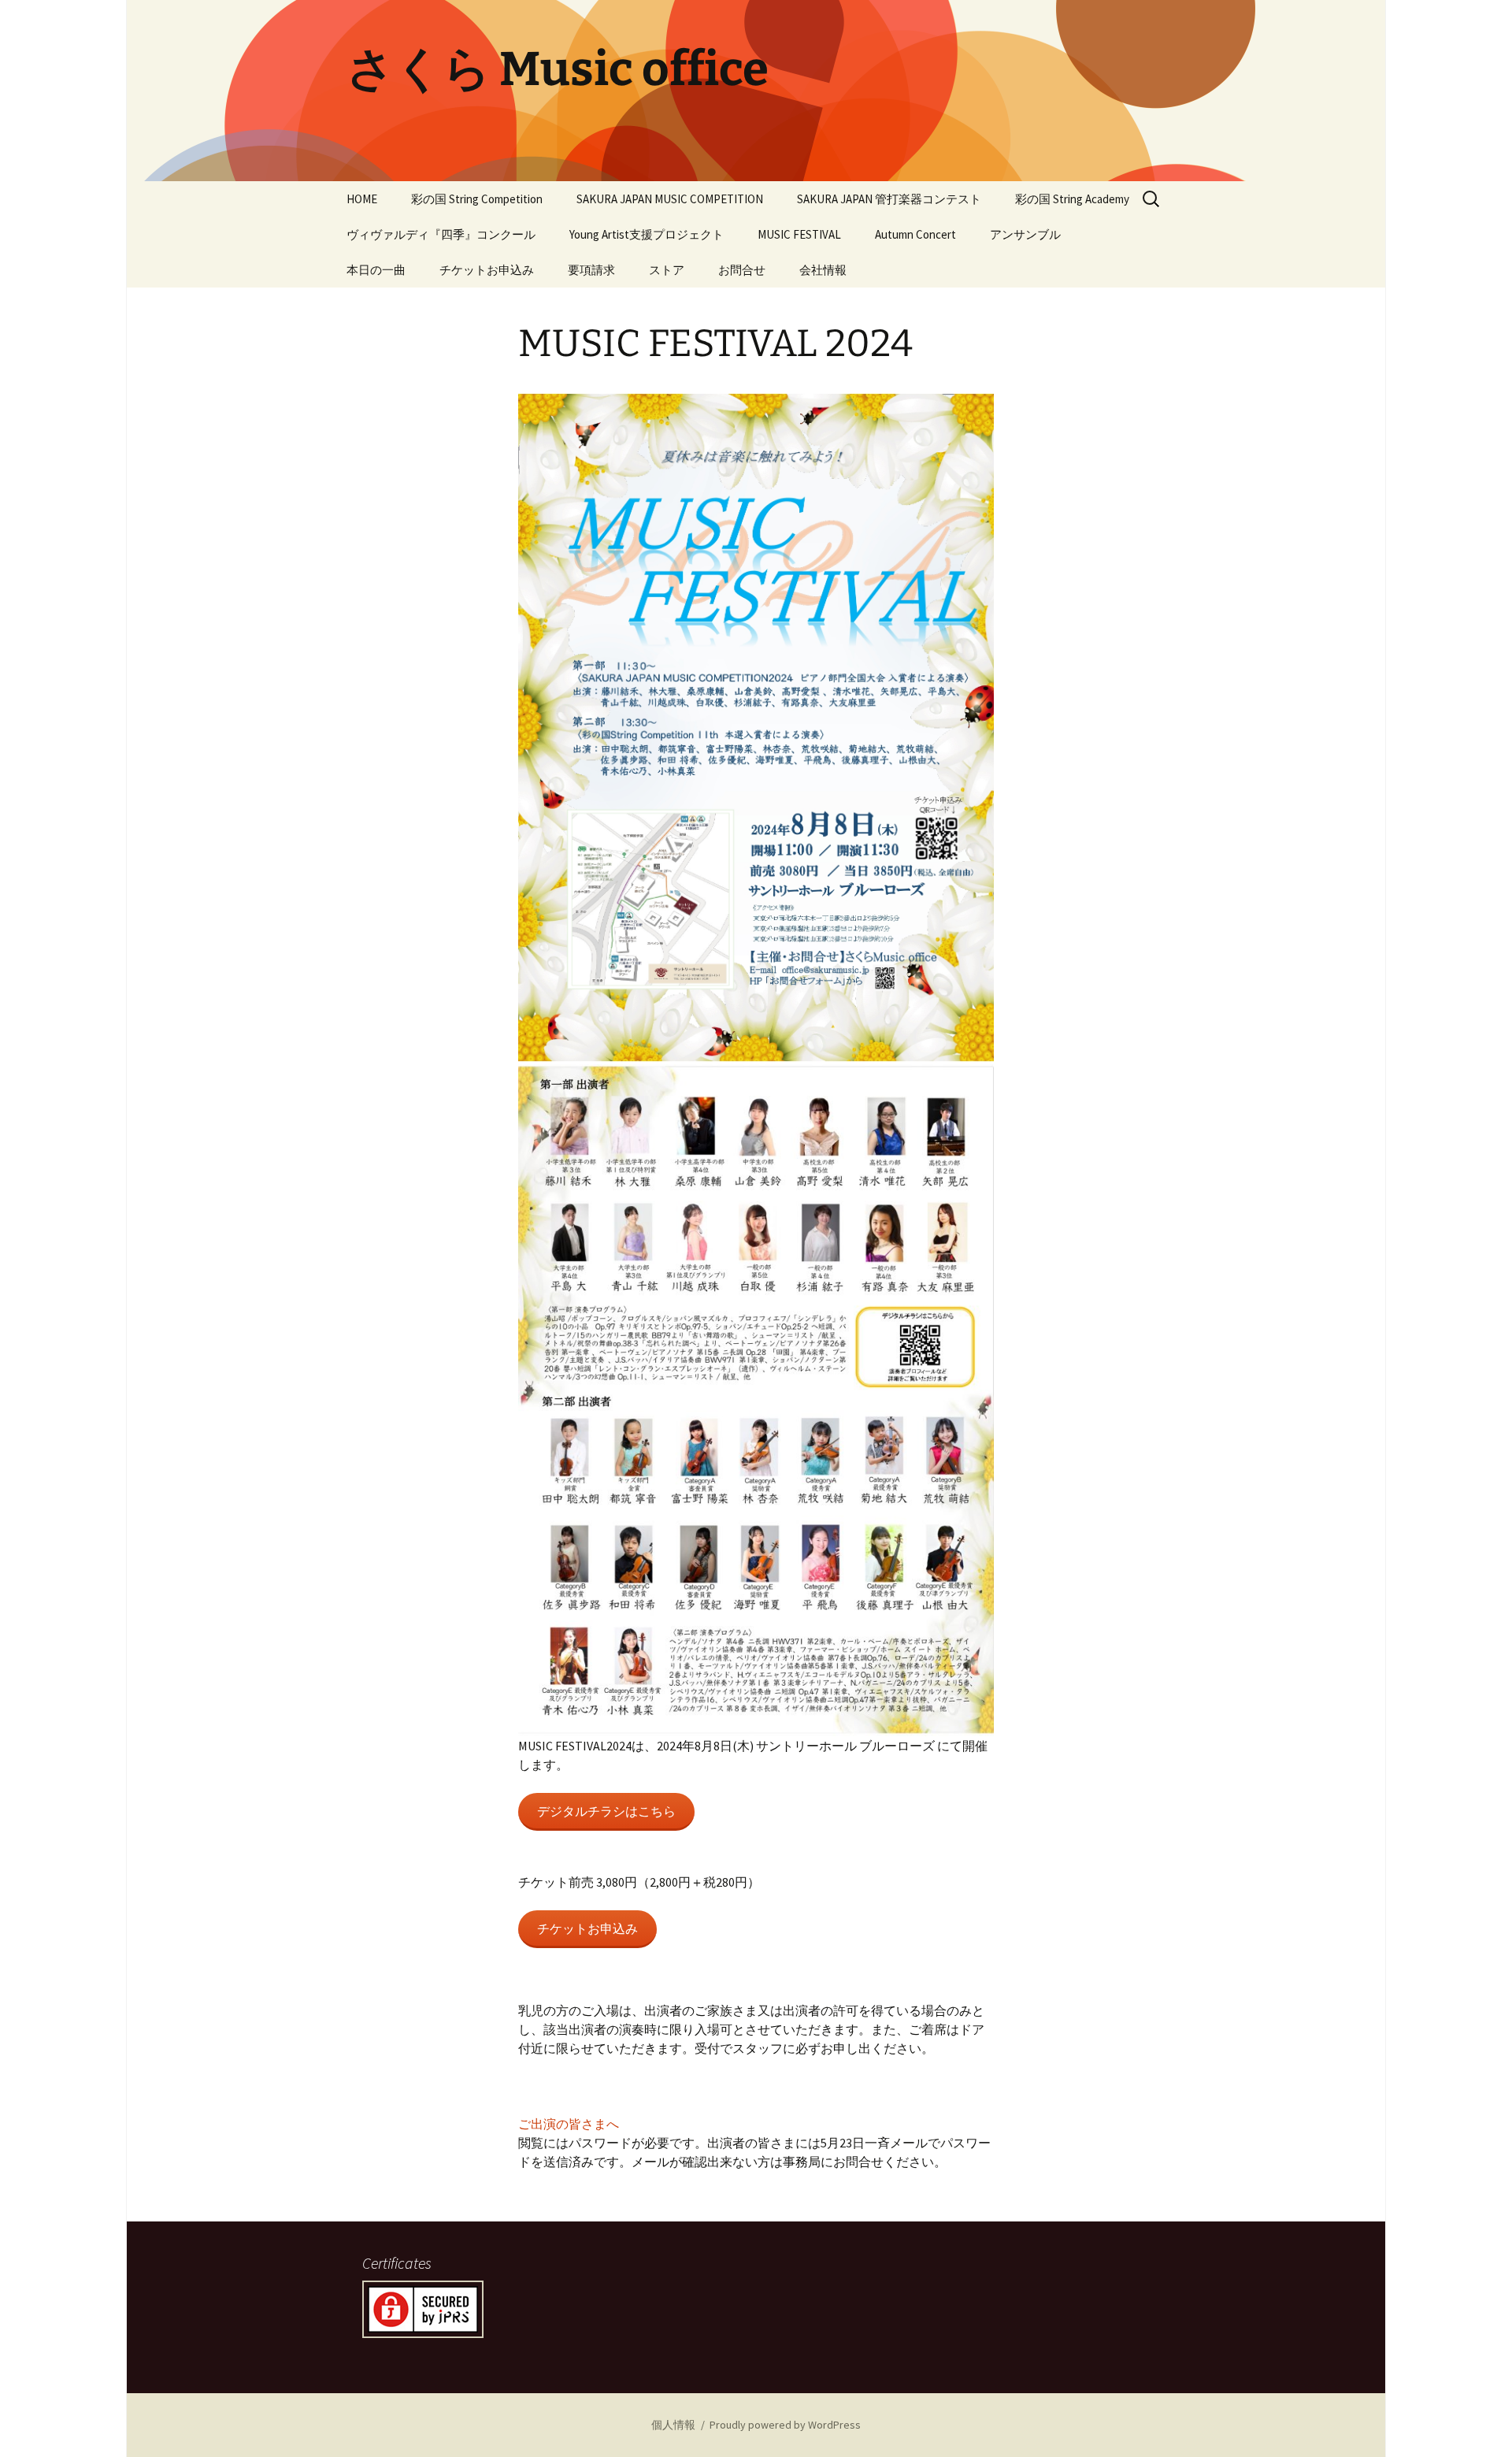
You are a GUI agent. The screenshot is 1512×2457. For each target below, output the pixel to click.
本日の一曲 (376, 270)
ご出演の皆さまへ (569, 2124)
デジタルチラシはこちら (606, 1811)
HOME (362, 199)
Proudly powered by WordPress (785, 2425)
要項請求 (591, 270)
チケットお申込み (487, 270)
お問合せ (742, 270)
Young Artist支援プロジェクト (647, 234)
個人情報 (673, 2425)
